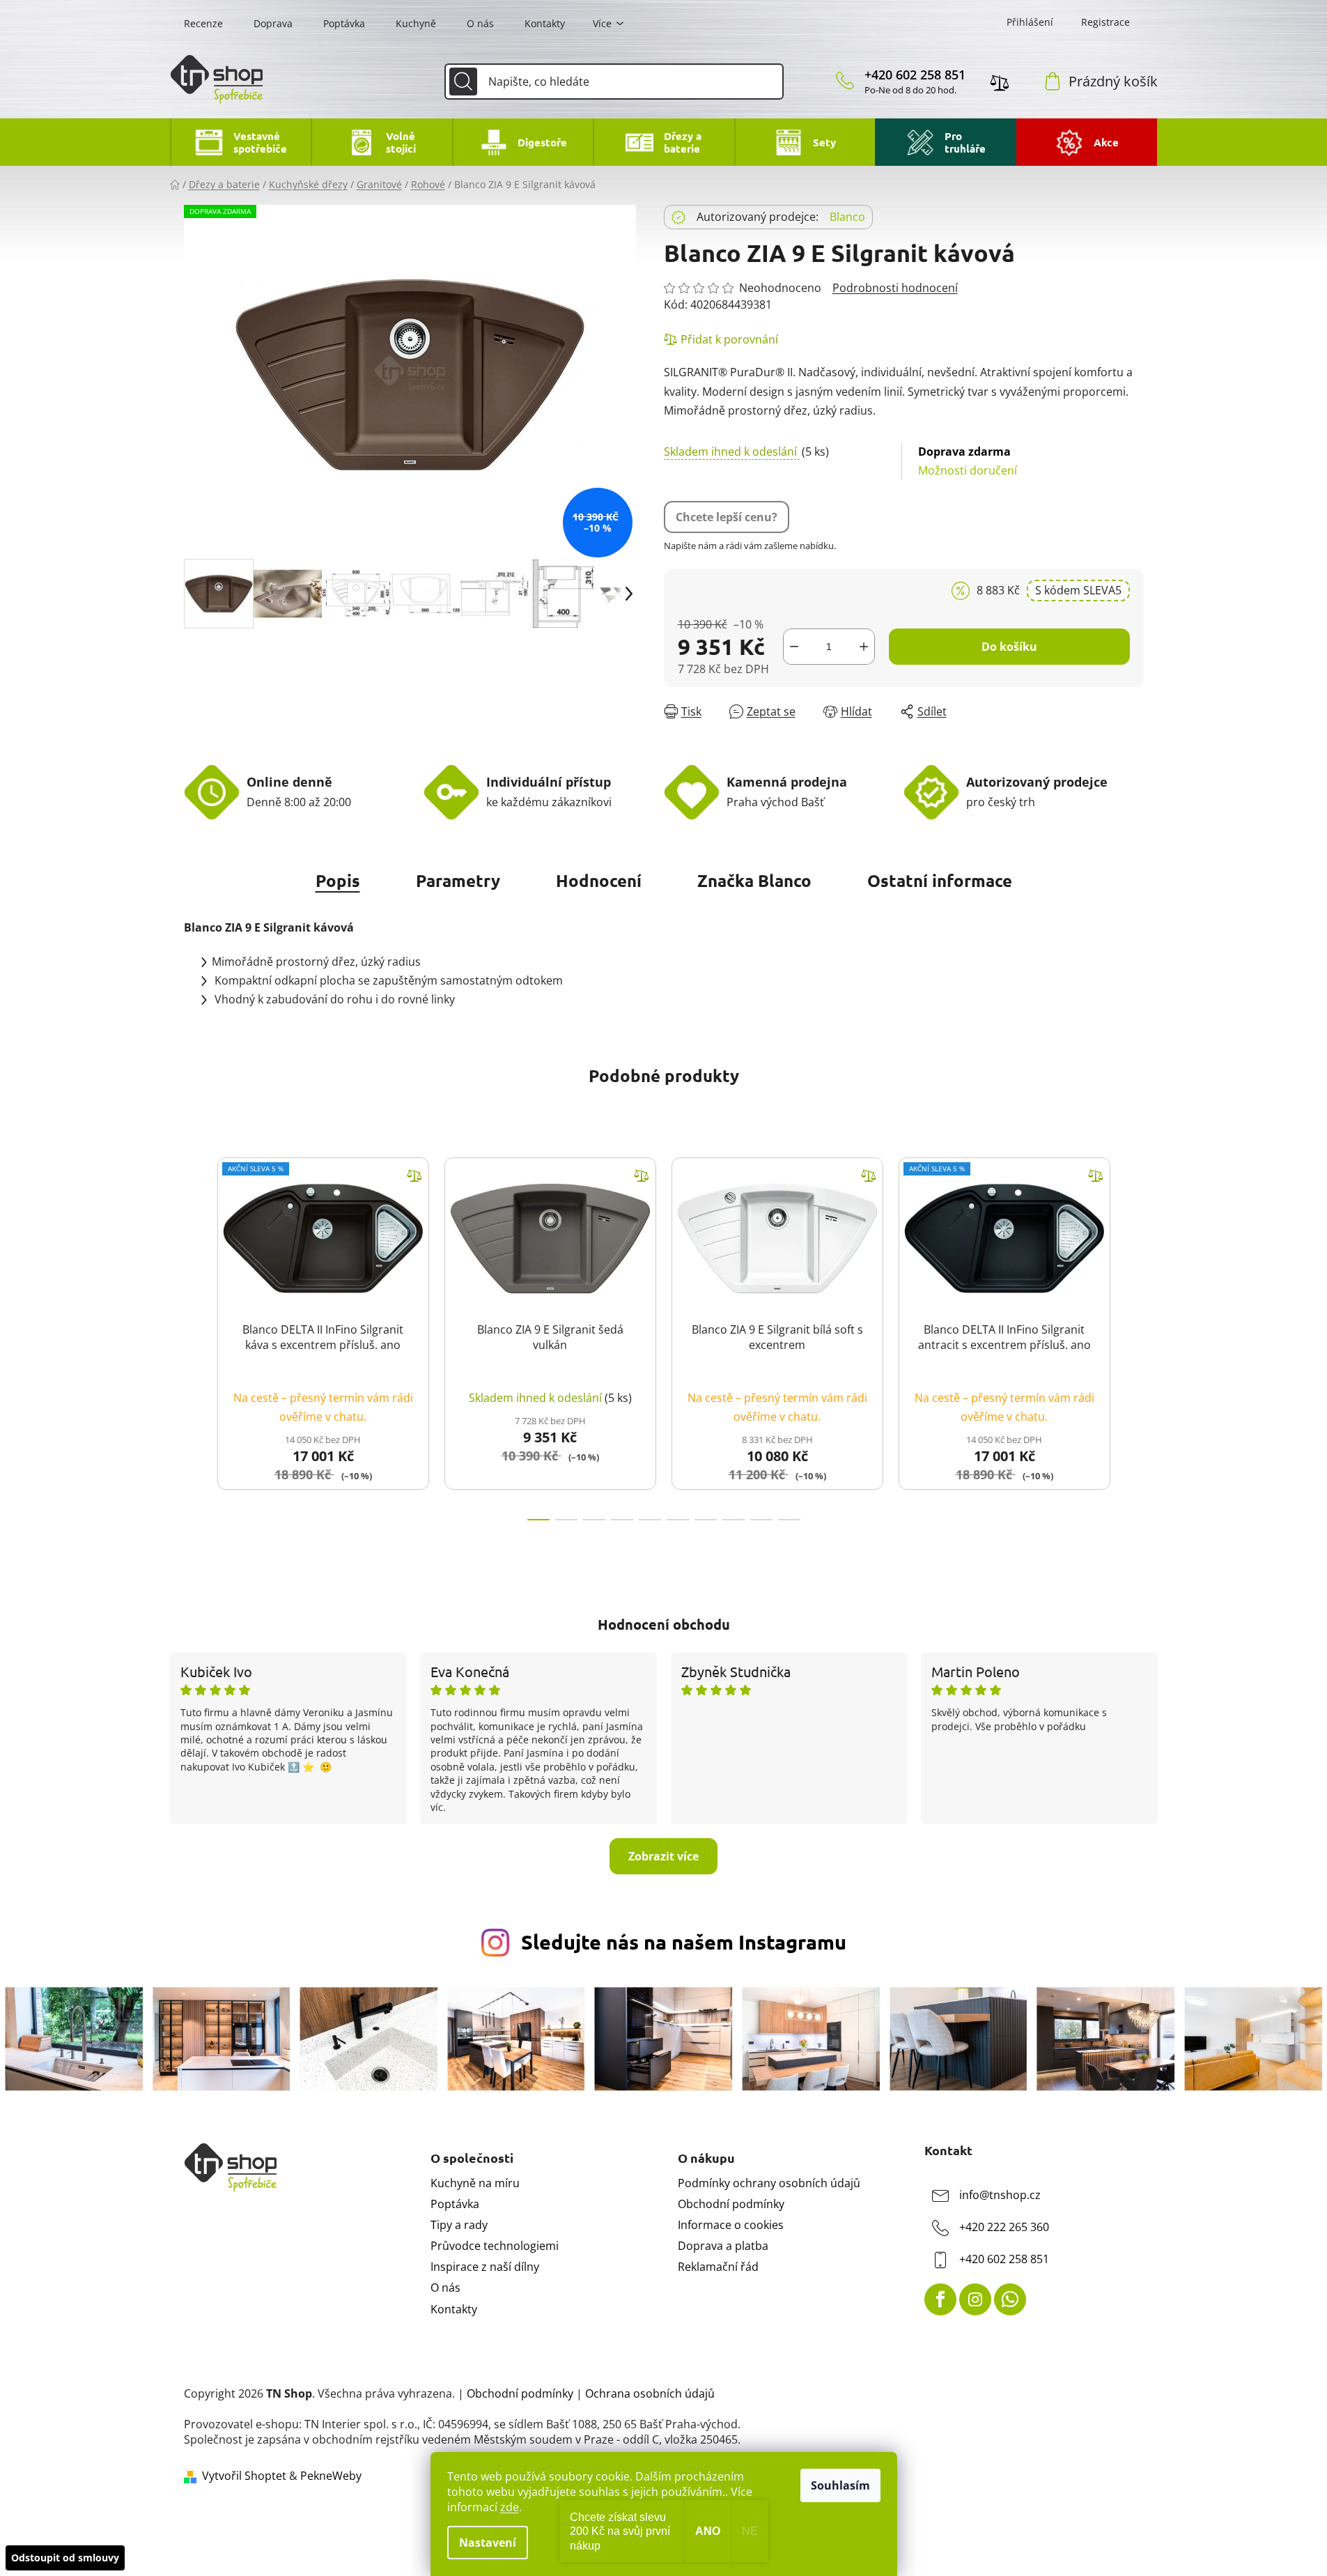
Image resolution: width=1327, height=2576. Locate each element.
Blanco (847, 217)
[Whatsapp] (1010, 2299)
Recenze (203, 23)
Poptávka (344, 23)
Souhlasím (840, 2485)
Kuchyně (416, 23)
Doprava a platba (723, 2246)
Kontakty (545, 23)
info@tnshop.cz (1000, 2195)
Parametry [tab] (458, 880)
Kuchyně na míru (475, 2183)
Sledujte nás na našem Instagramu (684, 1942)
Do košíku (1009, 647)
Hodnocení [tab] (599, 880)
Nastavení (488, 2543)
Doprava (273, 23)
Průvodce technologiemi (495, 2246)
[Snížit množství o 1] (794, 647)
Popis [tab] (338, 880)
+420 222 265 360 (1004, 2227)
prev (195, 1335)
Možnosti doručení (968, 461)
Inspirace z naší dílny (485, 2267)
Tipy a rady (459, 2225)
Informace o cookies (731, 2225)
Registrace (1105, 22)
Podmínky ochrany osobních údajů (769, 2183)
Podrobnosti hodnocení (895, 288)
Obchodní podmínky (731, 2204)
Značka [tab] (754, 880)
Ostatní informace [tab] (940, 880)
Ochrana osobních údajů (650, 2393)
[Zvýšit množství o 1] (864, 647)
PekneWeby (331, 2476)
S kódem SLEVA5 (1078, 590)
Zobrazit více (663, 1856)
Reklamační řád (718, 2267)
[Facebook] (940, 2299)
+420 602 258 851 (915, 75)
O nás (480, 23)
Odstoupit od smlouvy (65, 2558)
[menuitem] (241, 142)
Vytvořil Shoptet (244, 2476)
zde (510, 2507)
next (1133, 1335)
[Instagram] (975, 2299)
